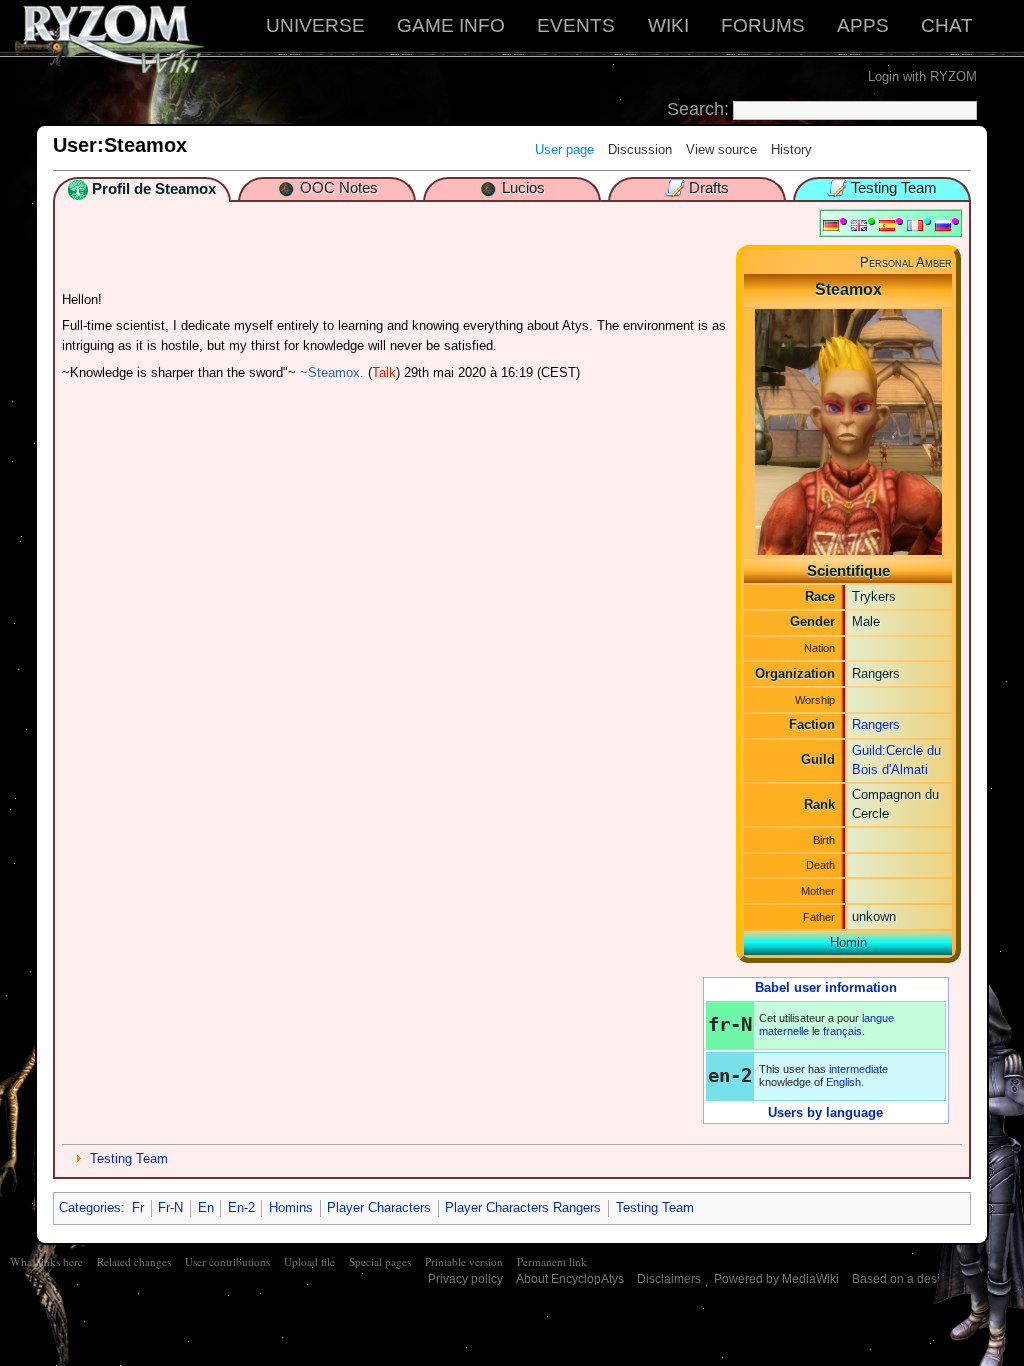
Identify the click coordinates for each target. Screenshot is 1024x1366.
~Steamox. (332, 372)
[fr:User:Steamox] (915, 224)
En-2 (241, 1207)
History (791, 149)
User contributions (227, 1261)
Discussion (640, 149)
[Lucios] (488, 188)
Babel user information (826, 987)
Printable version (464, 1261)
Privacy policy (465, 1279)
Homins (291, 1207)
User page (564, 149)
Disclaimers (669, 1279)
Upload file (309, 1261)
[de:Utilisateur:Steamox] (831, 224)
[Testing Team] (837, 188)
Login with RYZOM (922, 76)
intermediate (858, 1069)
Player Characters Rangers (523, 1207)
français (842, 1031)
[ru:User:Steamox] (943, 224)
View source (721, 149)
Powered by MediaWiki (776, 1279)
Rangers (876, 724)
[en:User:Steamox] (859, 224)
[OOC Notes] (286, 188)
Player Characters (379, 1207)
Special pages (380, 1261)
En (206, 1207)
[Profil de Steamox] (78, 189)
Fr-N (170, 1207)
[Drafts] (675, 188)
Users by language (825, 1112)
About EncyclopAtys (570, 1279)
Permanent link (552, 1261)
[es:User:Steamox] (887, 224)
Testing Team (129, 1158)
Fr (138, 1207)
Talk (384, 372)
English (843, 1082)
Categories (90, 1207)
